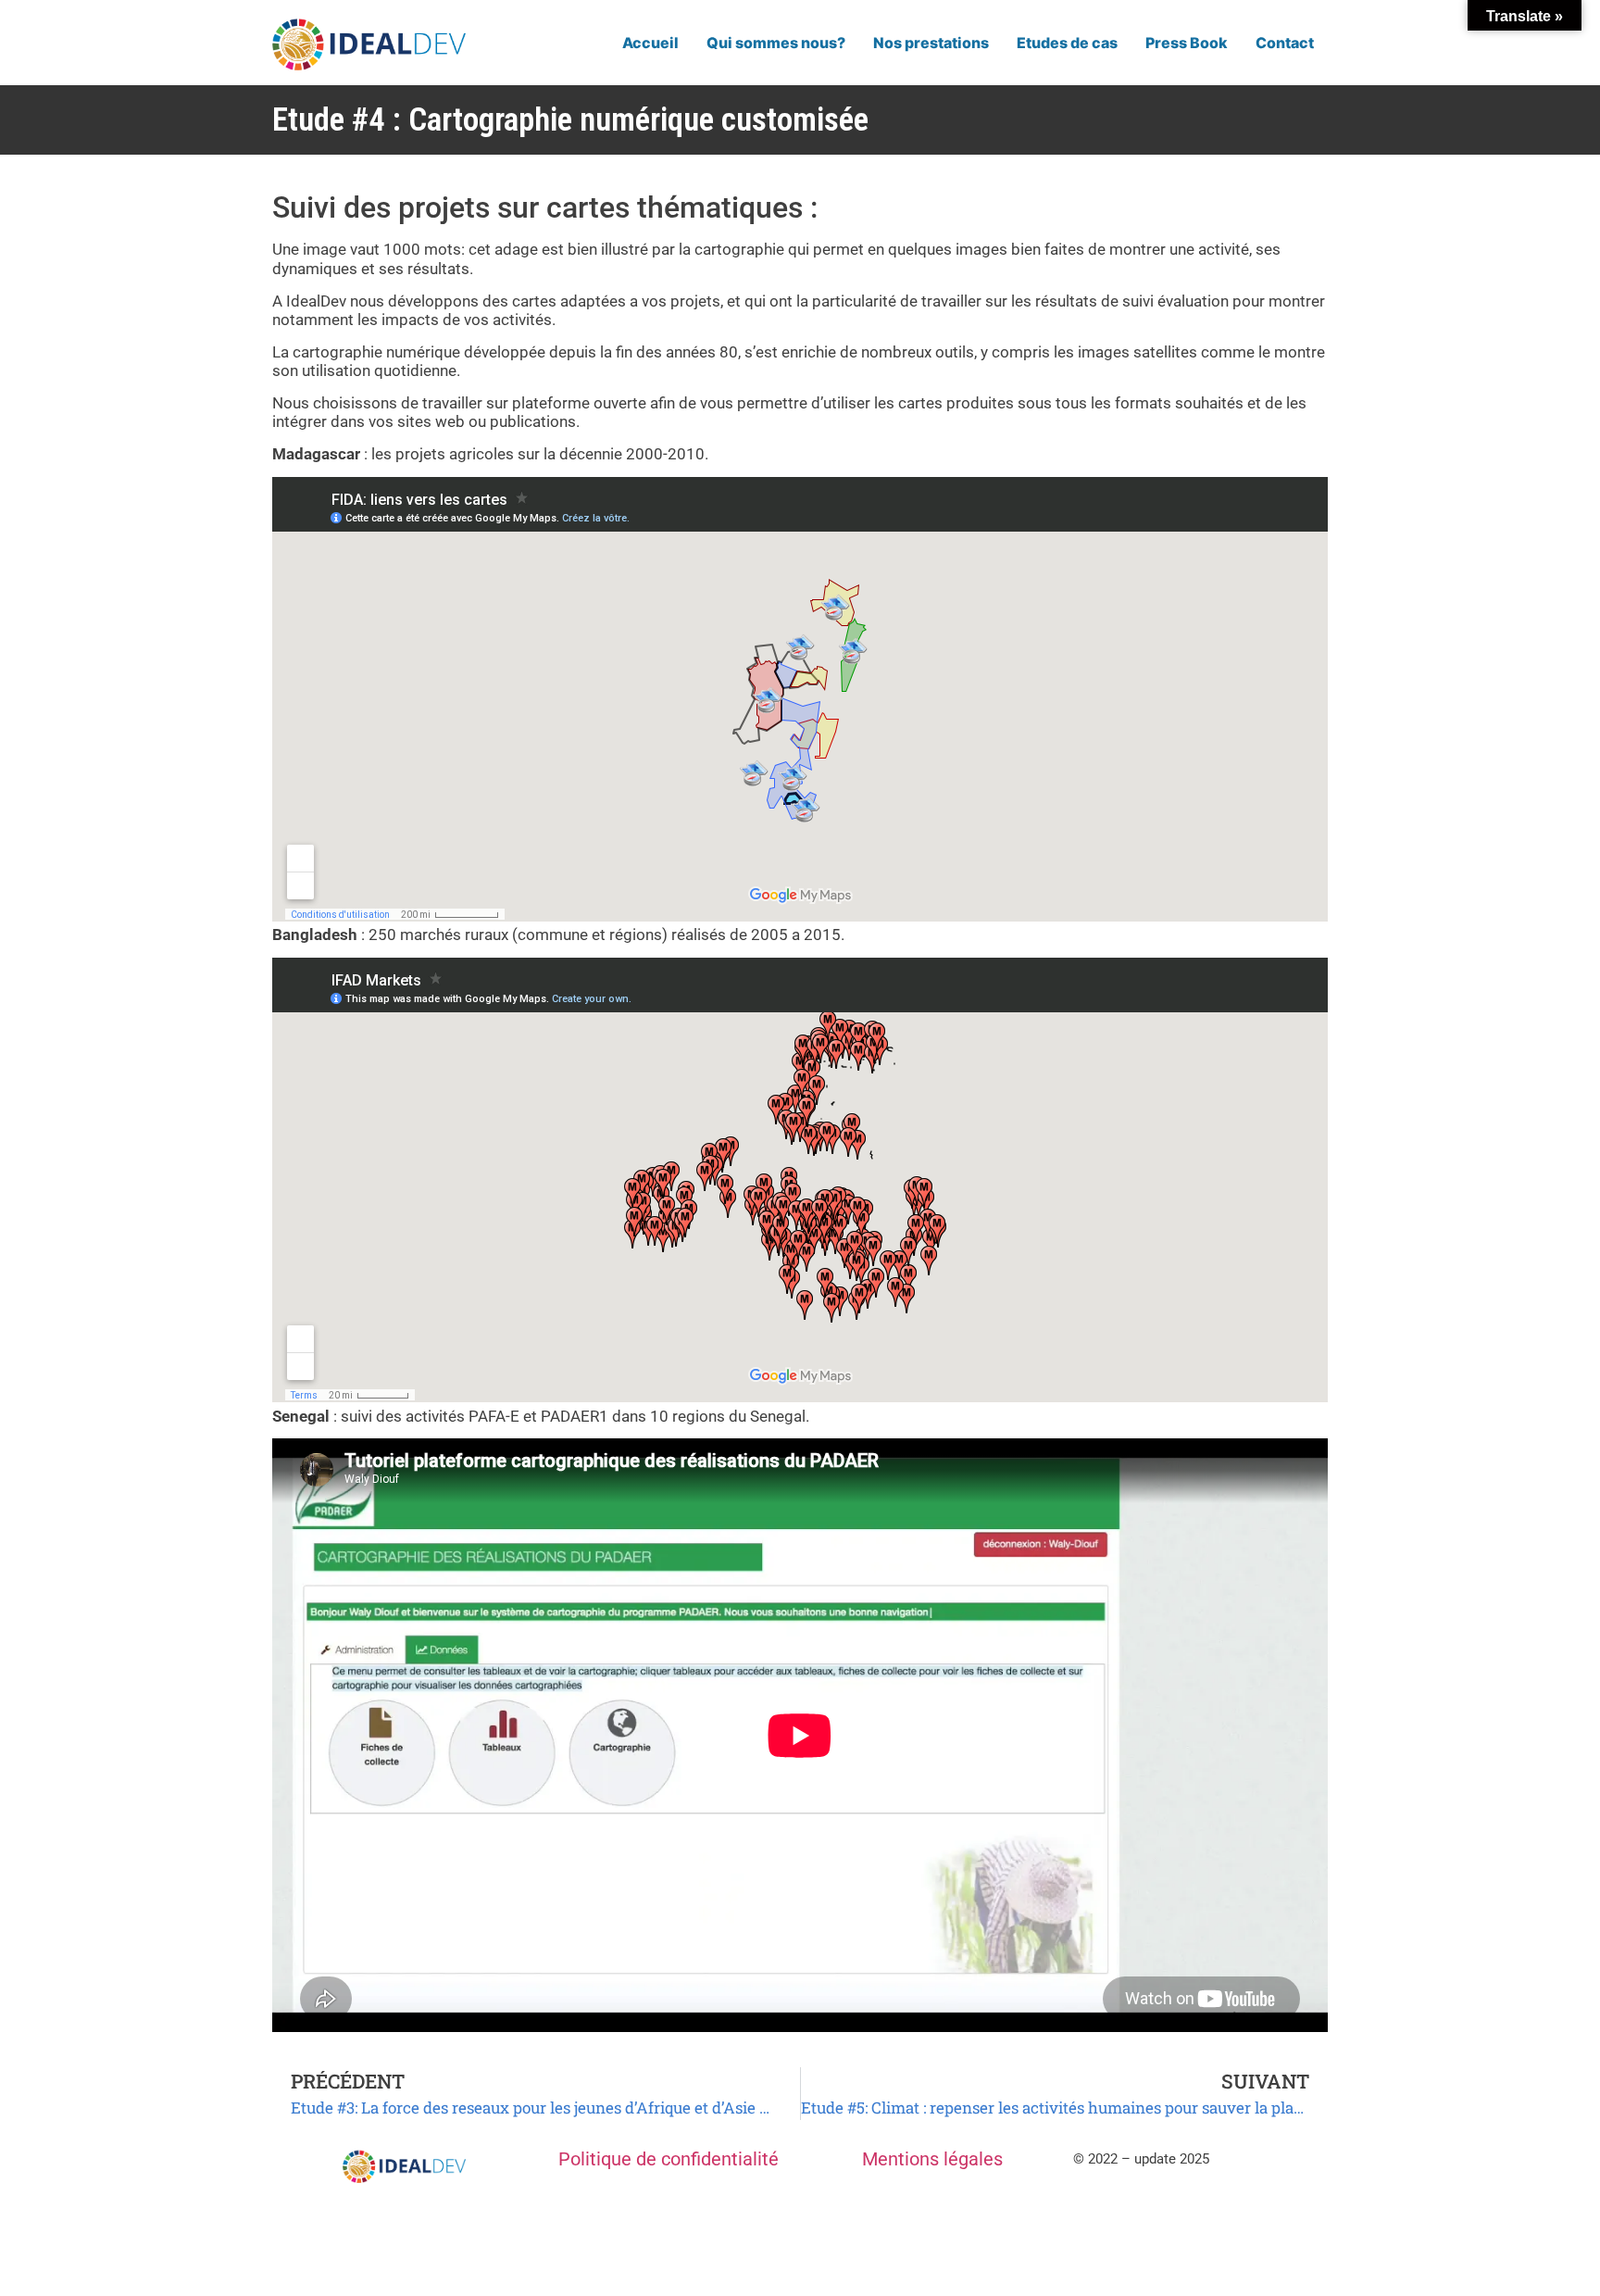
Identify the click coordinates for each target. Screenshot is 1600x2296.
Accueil (650, 43)
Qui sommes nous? (776, 43)
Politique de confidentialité (669, 2159)
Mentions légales (932, 2159)
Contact (1285, 43)
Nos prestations (931, 43)
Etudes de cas (1067, 43)
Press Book (1187, 43)
